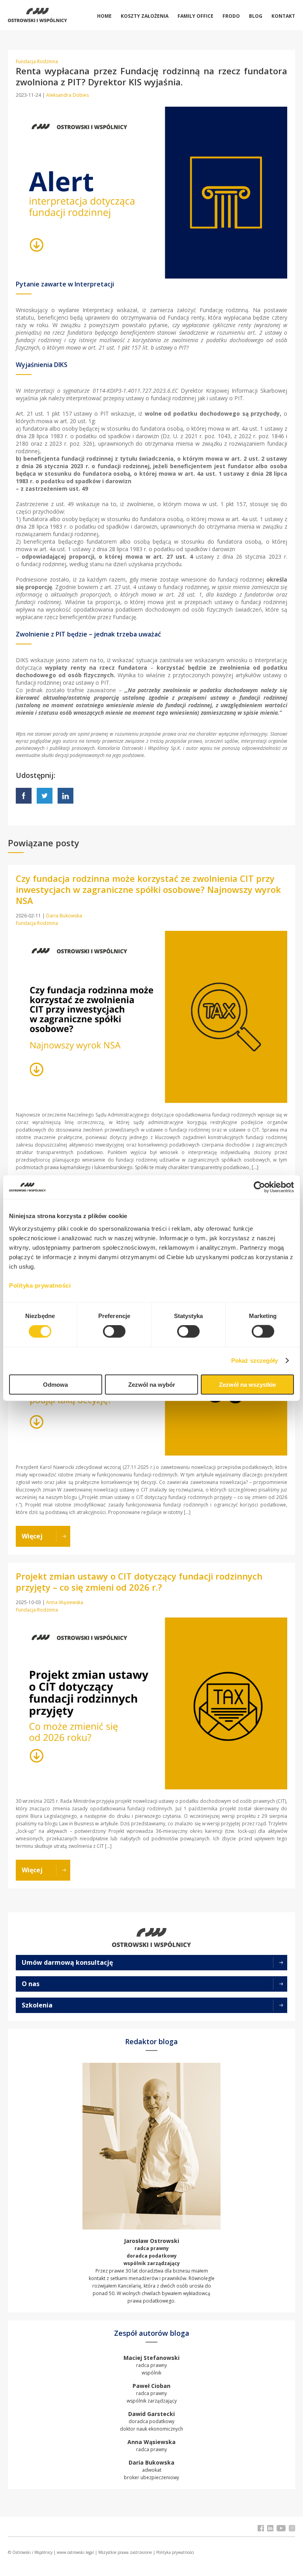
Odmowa (55, 1384)
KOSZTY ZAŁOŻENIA (145, 16)
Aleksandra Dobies (67, 95)
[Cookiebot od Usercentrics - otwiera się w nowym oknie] (259, 1187)
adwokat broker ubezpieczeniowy (151, 2470)
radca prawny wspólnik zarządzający (152, 2393)
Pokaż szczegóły (255, 1360)
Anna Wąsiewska (65, 1602)
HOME (104, 16)
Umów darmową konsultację (67, 1962)
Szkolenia (37, 2005)
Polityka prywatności (175, 2552)
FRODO (231, 16)
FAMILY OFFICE (195, 16)
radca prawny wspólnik (151, 2365)
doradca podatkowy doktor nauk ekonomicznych (151, 2421)
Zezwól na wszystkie (247, 1384)
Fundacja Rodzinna (37, 61)
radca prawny (151, 2446)
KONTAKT (283, 16)
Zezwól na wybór (152, 1384)
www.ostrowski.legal (75, 2552)
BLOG (256, 16)
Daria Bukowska (64, 916)
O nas (31, 1984)
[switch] (114, 1331)
